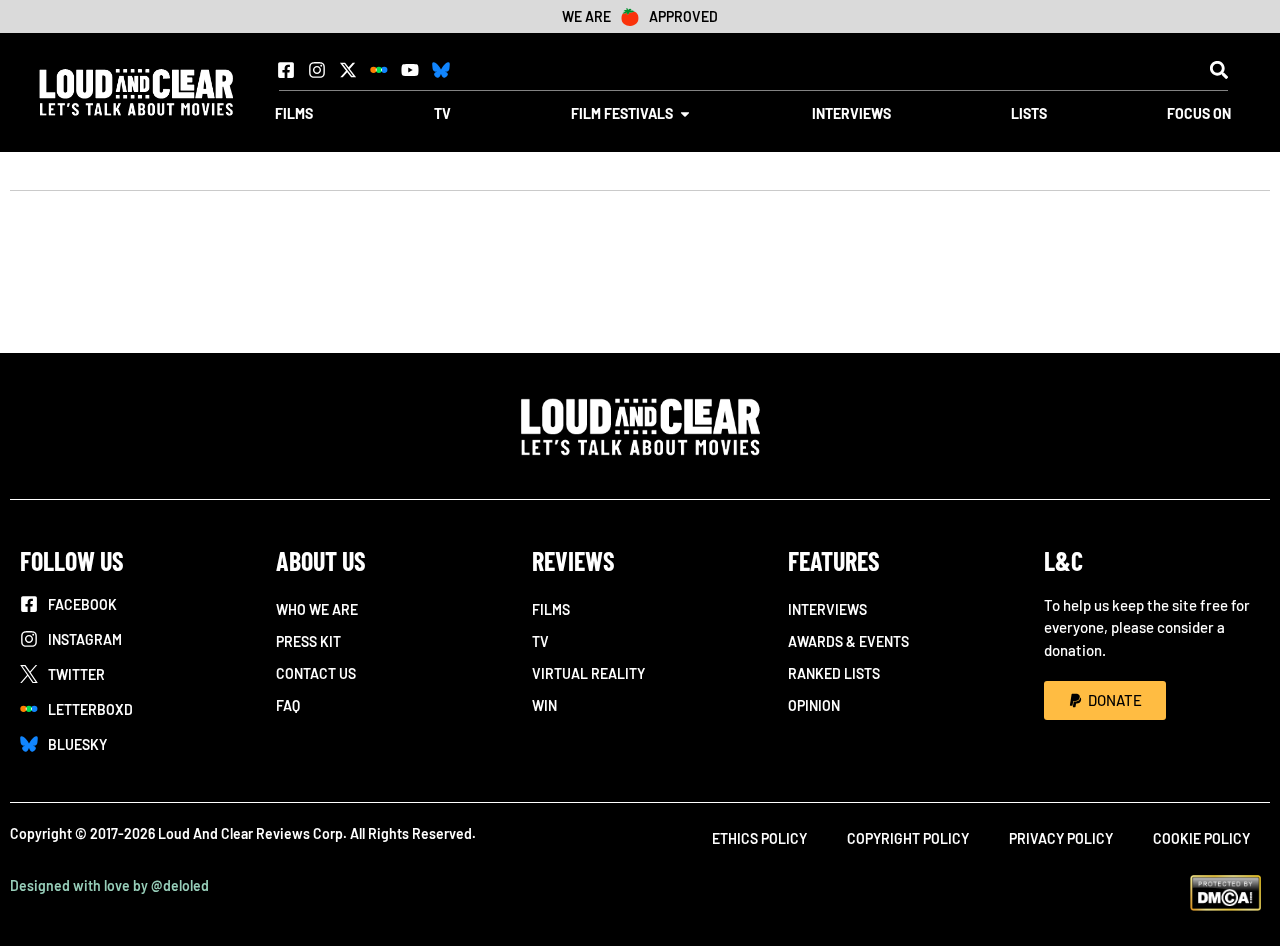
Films (551, 609)
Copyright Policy (908, 838)
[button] (1218, 69)
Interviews (827, 609)
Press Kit (308, 641)
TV (540, 641)
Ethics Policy (759, 838)
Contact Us (316, 673)
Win (544, 705)
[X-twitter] (348, 70)
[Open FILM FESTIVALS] (685, 113)
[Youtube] (410, 70)
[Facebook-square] (286, 70)
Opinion (814, 705)
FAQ (288, 705)
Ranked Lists (834, 673)
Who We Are (317, 609)
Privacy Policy (1061, 838)
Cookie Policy (1201, 838)
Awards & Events (848, 641)
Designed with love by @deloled (109, 885)
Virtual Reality (588, 673)
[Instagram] (317, 70)
